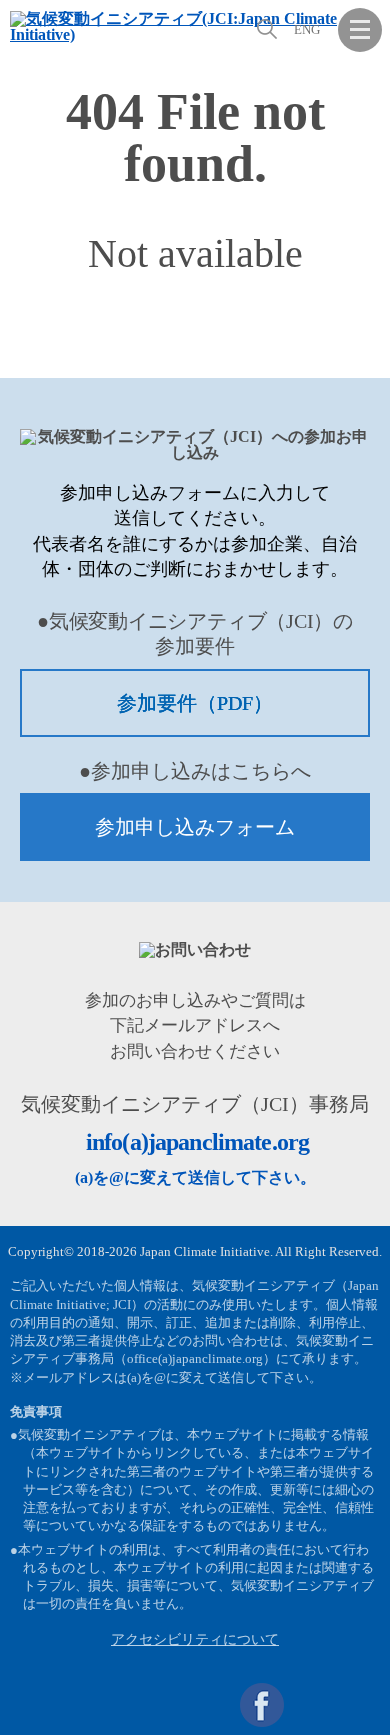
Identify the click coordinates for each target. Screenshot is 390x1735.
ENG (307, 29)
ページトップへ (360, 1705)
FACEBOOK (262, 1705)
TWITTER (311, 1705)
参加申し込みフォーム (195, 827)
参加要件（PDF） (195, 703)
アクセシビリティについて (195, 1639)
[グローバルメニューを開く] (360, 30)
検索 (265, 29)
